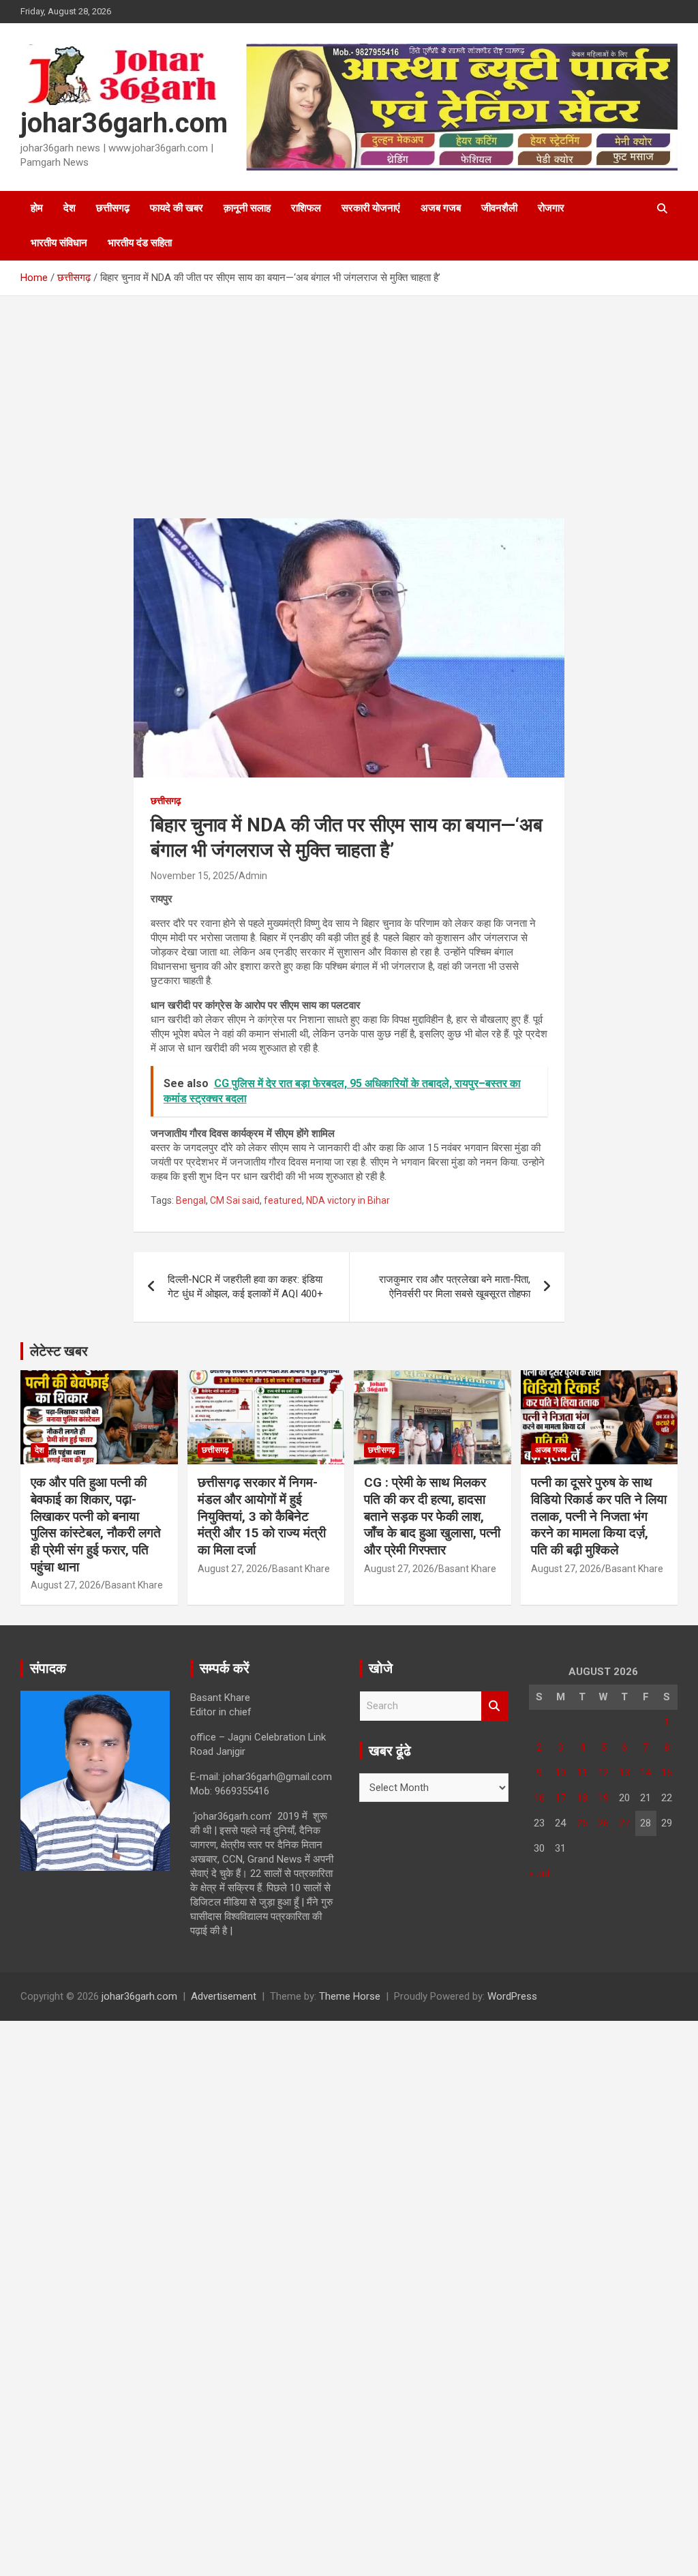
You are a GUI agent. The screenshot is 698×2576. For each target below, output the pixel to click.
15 (667, 1773)
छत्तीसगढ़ (113, 208)
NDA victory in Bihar (348, 1200)
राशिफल (306, 208)
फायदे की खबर (177, 208)
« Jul (539, 1874)
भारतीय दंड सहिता (140, 243)
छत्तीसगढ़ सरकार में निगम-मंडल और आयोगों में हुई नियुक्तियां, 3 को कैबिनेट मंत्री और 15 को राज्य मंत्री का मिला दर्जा (262, 1516)
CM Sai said (235, 1200)
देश (70, 208)
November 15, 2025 (193, 876)
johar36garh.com (124, 123)
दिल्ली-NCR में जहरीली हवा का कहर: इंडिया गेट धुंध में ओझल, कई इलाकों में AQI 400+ (245, 1287)
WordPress (512, 1996)
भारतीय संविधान (59, 243)
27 (624, 1823)
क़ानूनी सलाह (247, 208)
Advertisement (224, 1996)
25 (582, 1823)
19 (603, 1798)
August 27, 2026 (66, 1585)
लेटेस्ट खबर (59, 1351)
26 (603, 1823)
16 (539, 1798)
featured (283, 1200)
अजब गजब (441, 208)
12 (603, 1773)
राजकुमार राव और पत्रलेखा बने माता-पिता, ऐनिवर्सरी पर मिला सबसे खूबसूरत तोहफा (455, 1287)
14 (646, 1773)
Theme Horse (350, 1996)
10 (560, 1773)
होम (37, 208)
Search (495, 1706)
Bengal (191, 1200)
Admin (253, 876)
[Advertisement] (349, 417)
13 (624, 1773)
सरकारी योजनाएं (371, 208)
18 (582, 1798)
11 (582, 1773)
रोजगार (551, 208)
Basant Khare (134, 1585)
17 (560, 1798)
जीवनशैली (499, 208)
